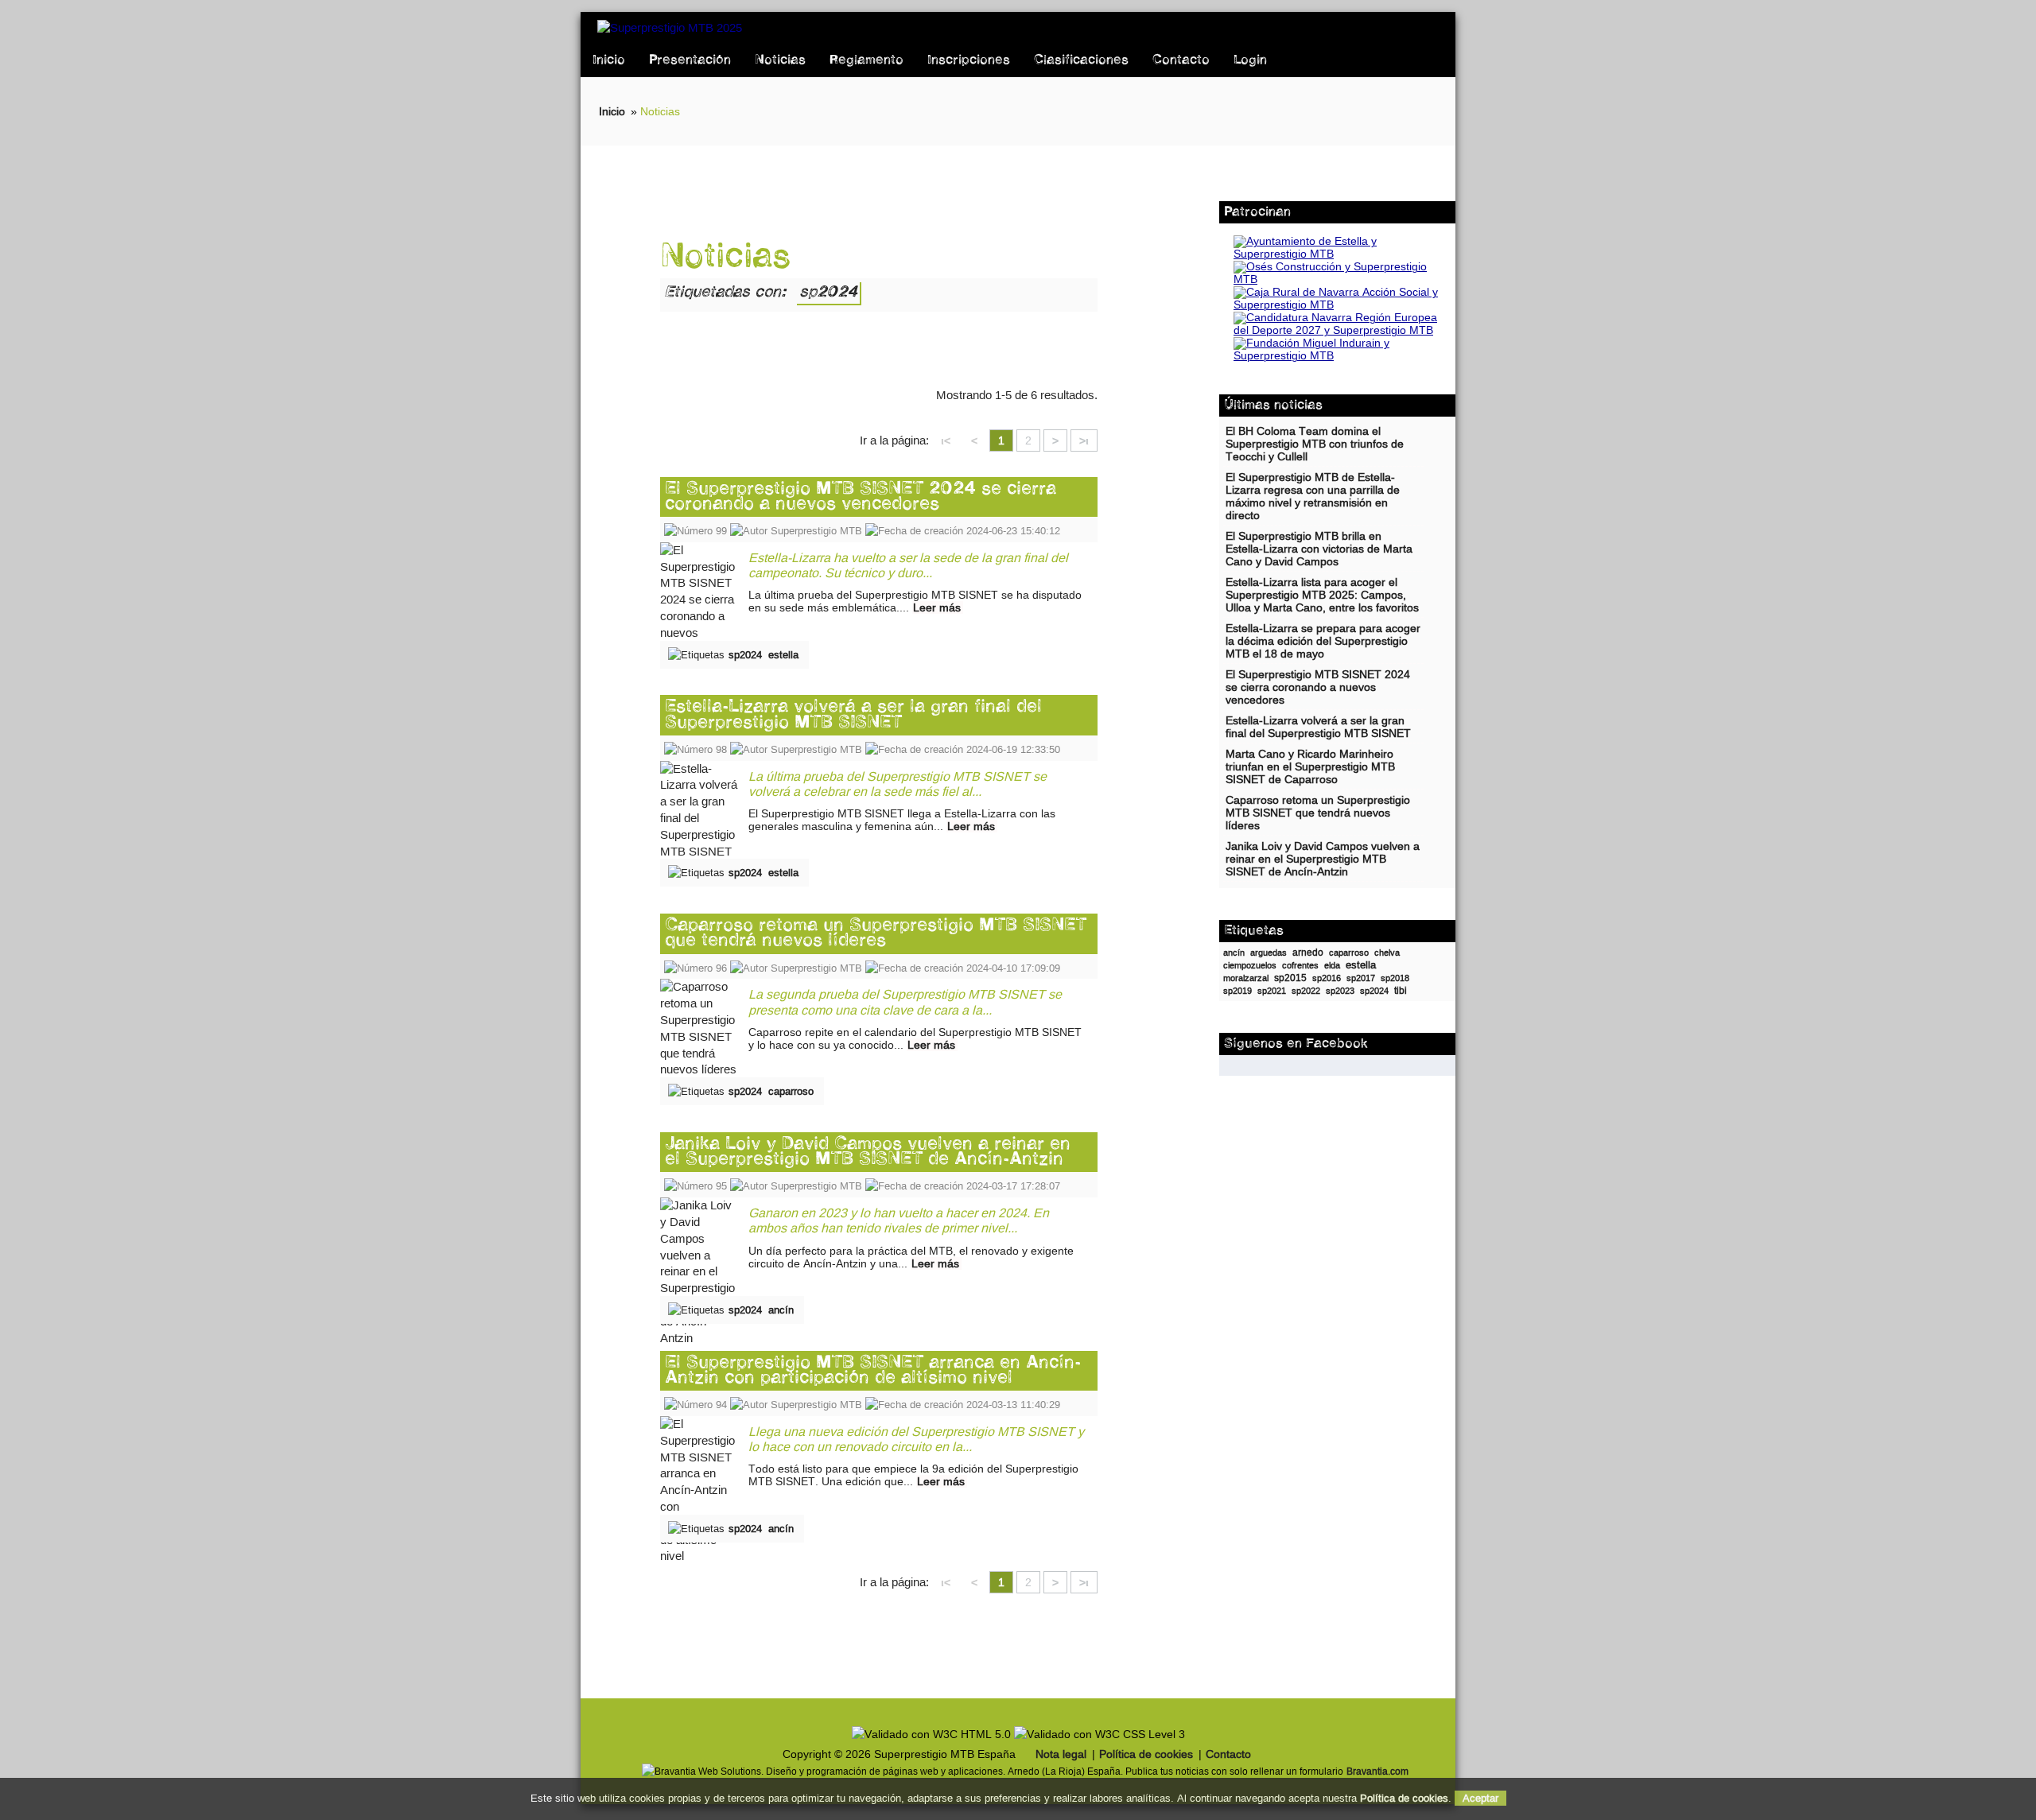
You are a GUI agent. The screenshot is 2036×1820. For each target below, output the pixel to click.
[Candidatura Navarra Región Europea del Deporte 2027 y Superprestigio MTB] (1337, 330)
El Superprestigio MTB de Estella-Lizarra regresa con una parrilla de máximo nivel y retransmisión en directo (1313, 497)
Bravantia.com (1377, 1771)
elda (1332, 965)
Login (1250, 60)
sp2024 (745, 655)
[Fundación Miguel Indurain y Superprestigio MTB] (1337, 356)
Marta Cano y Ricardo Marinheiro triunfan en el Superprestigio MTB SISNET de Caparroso (1310, 767)
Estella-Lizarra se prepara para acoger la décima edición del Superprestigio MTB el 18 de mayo (1323, 641)
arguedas (1269, 953)
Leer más (937, 607)
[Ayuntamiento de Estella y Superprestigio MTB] (1337, 254)
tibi (1401, 991)
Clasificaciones (1081, 60)
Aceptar (1480, 1798)
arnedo (1308, 953)
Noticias (780, 60)
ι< (946, 440)
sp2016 (1327, 978)
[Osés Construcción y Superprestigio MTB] (1337, 279)
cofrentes (1300, 965)
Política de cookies (1146, 1754)
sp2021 (1272, 991)
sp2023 (1340, 991)
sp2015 (1290, 978)
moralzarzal (1246, 978)
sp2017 (1361, 978)
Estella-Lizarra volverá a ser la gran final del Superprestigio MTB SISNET (853, 715)
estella (783, 655)
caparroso (791, 1091)
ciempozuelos (1250, 965)
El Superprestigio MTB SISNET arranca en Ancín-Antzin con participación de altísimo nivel (873, 1371)
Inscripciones (969, 60)
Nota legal (1061, 1754)
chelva (1387, 953)
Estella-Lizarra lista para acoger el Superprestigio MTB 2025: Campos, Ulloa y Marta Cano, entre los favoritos (1322, 595)
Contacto (1181, 60)
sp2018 (1395, 978)
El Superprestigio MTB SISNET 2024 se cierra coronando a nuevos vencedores (861, 497)
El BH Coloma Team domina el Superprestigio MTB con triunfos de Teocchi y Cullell (1315, 444)
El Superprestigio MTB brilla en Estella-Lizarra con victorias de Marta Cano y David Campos (1319, 549)
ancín (781, 1310)
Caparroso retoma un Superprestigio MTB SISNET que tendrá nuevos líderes (876, 933)
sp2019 (1238, 991)
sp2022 (1306, 991)
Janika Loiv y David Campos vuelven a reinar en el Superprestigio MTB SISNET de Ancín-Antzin (868, 1152)
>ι (1084, 440)
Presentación (690, 60)
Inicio (609, 60)
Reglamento (866, 60)
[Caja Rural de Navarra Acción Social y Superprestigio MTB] (1337, 305)
